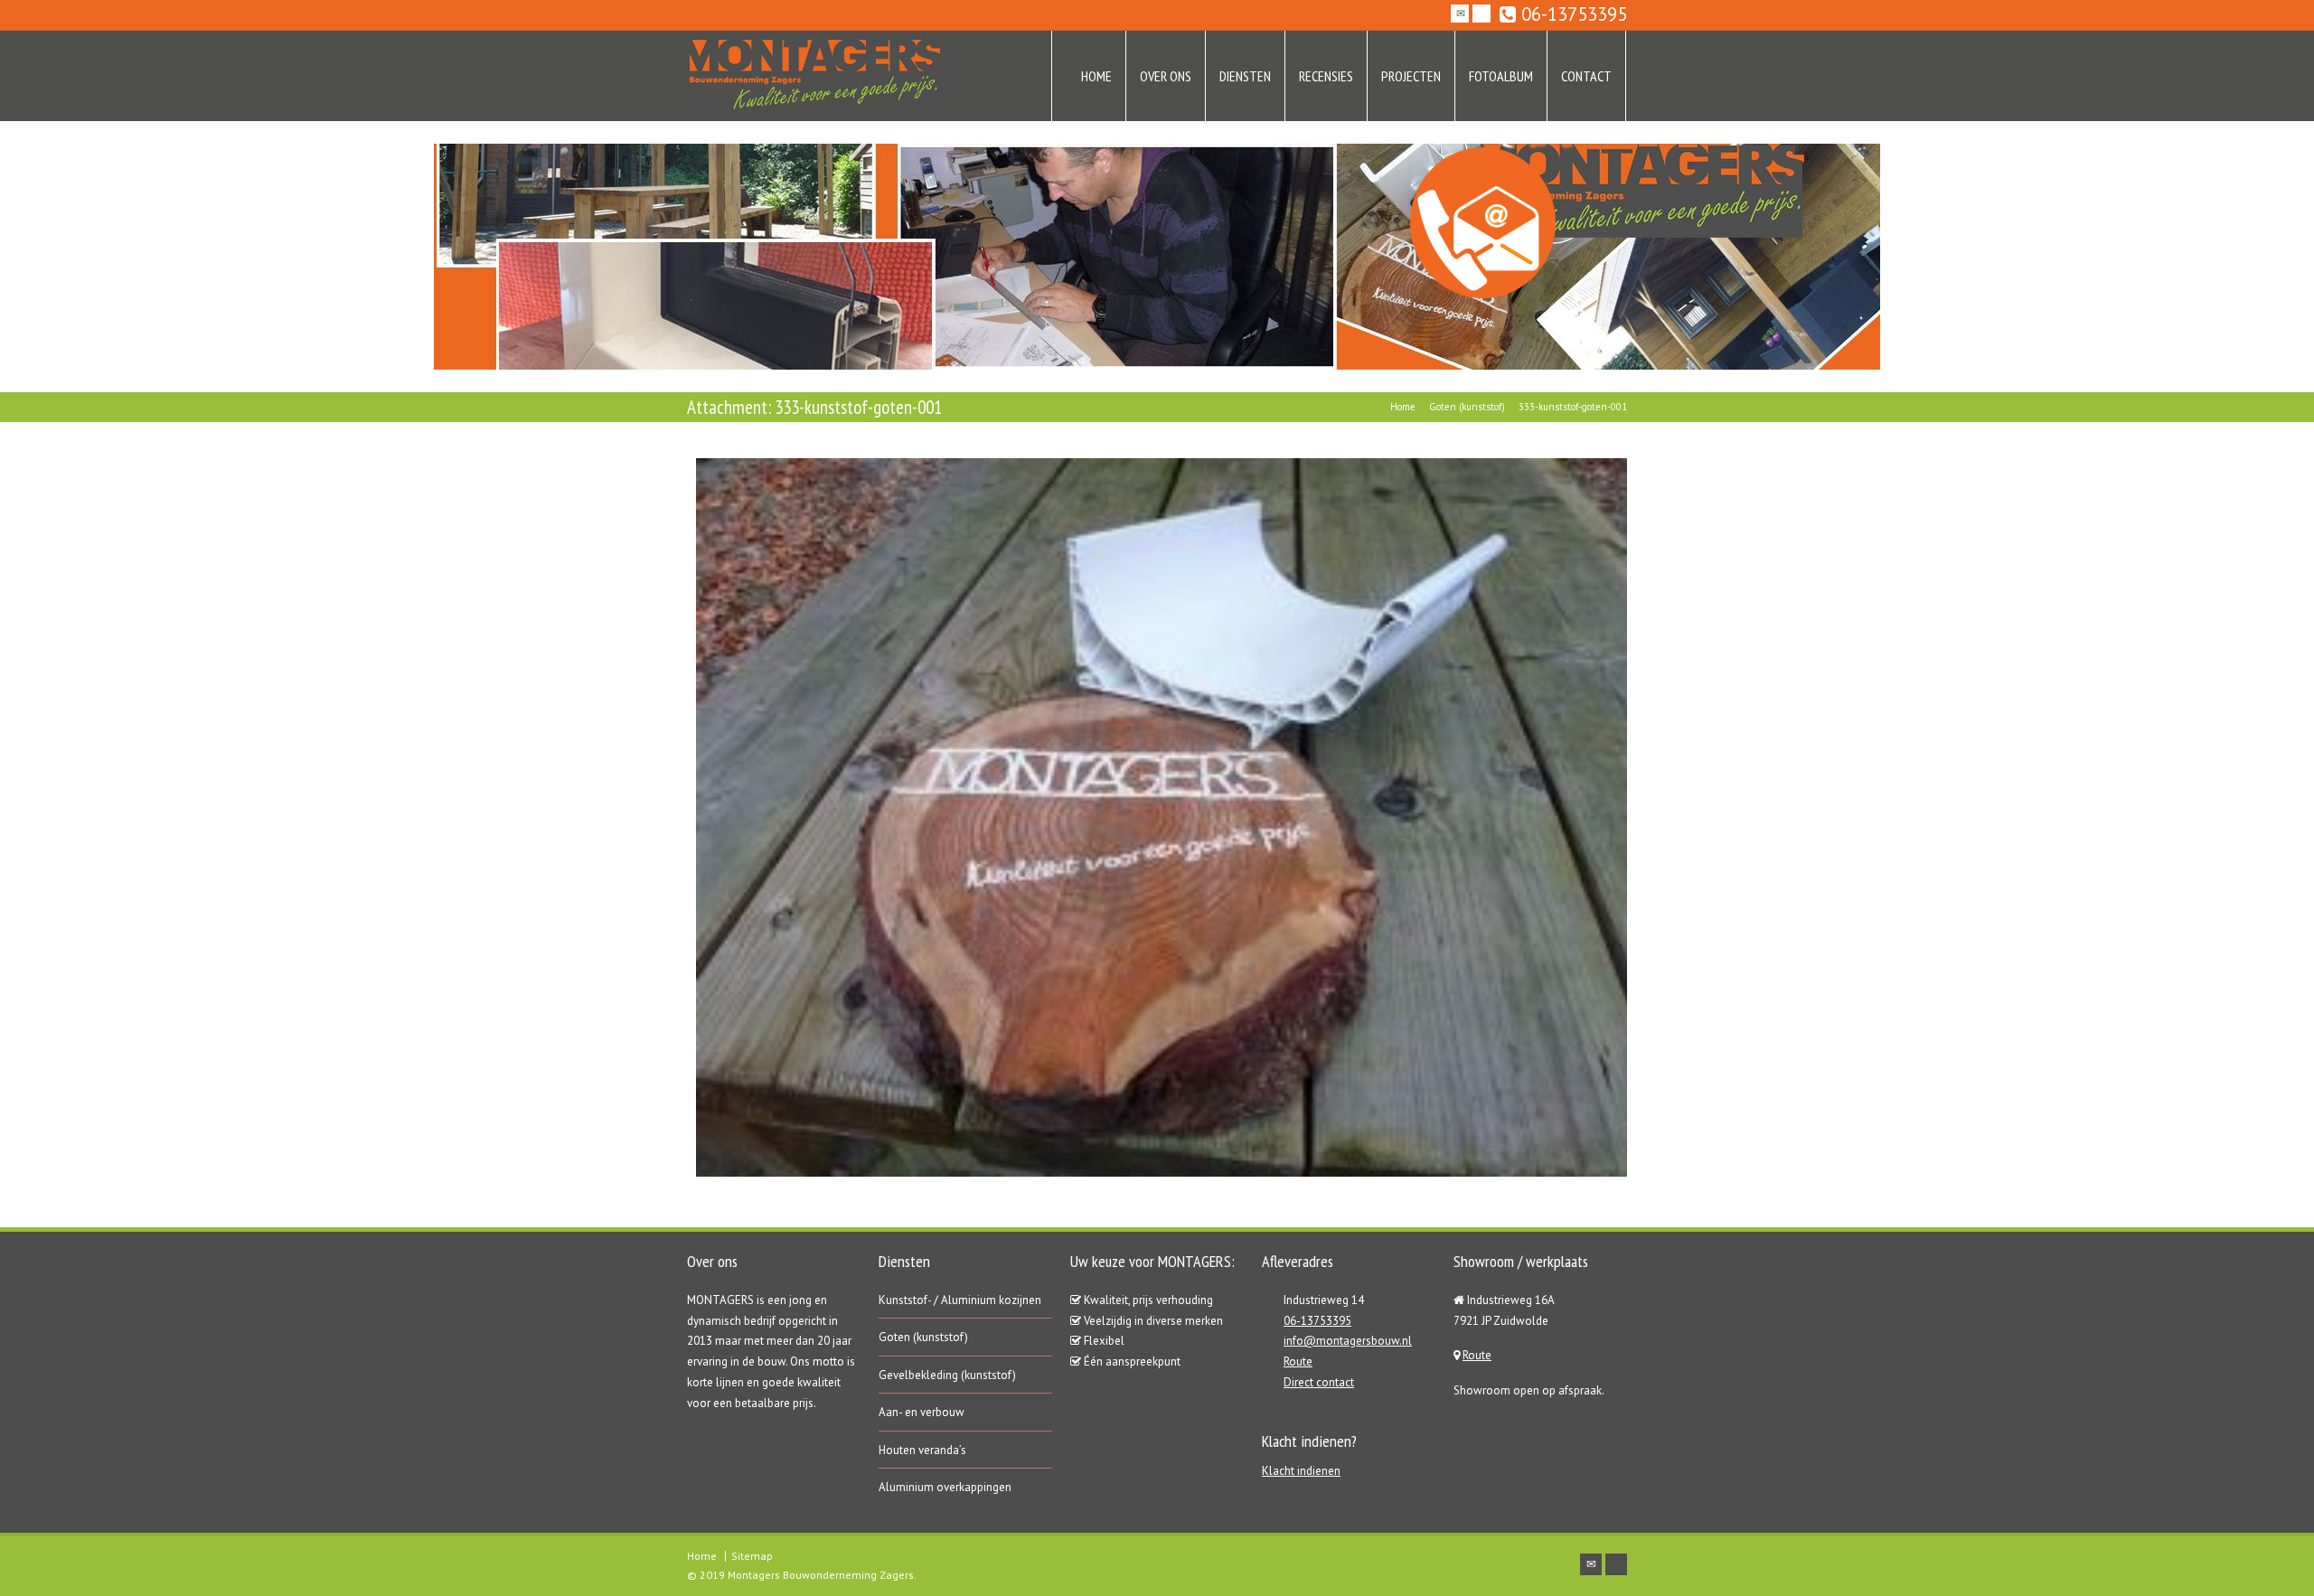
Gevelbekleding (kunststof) (947, 1375)
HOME (1096, 76)
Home (702, 1556)
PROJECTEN (1411, 76)
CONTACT (1586, 76)
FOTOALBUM (1501, 76)
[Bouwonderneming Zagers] (814, 76)
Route (1298, 1361)
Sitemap (752, 1556)
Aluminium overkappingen (945, 1487)
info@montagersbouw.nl (1348, 1341)
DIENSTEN (1245, 76)
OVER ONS (1166, 76)
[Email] (1460, 14)
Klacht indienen (1301, 1471)
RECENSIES (1326, 76)
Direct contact (1319, 1382)
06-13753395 (1571, 15)
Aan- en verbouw (922, 1412)
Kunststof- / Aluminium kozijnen (960, 1300)
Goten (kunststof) (923, 1337)
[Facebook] (1482, 14)
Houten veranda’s (922, 1450)
